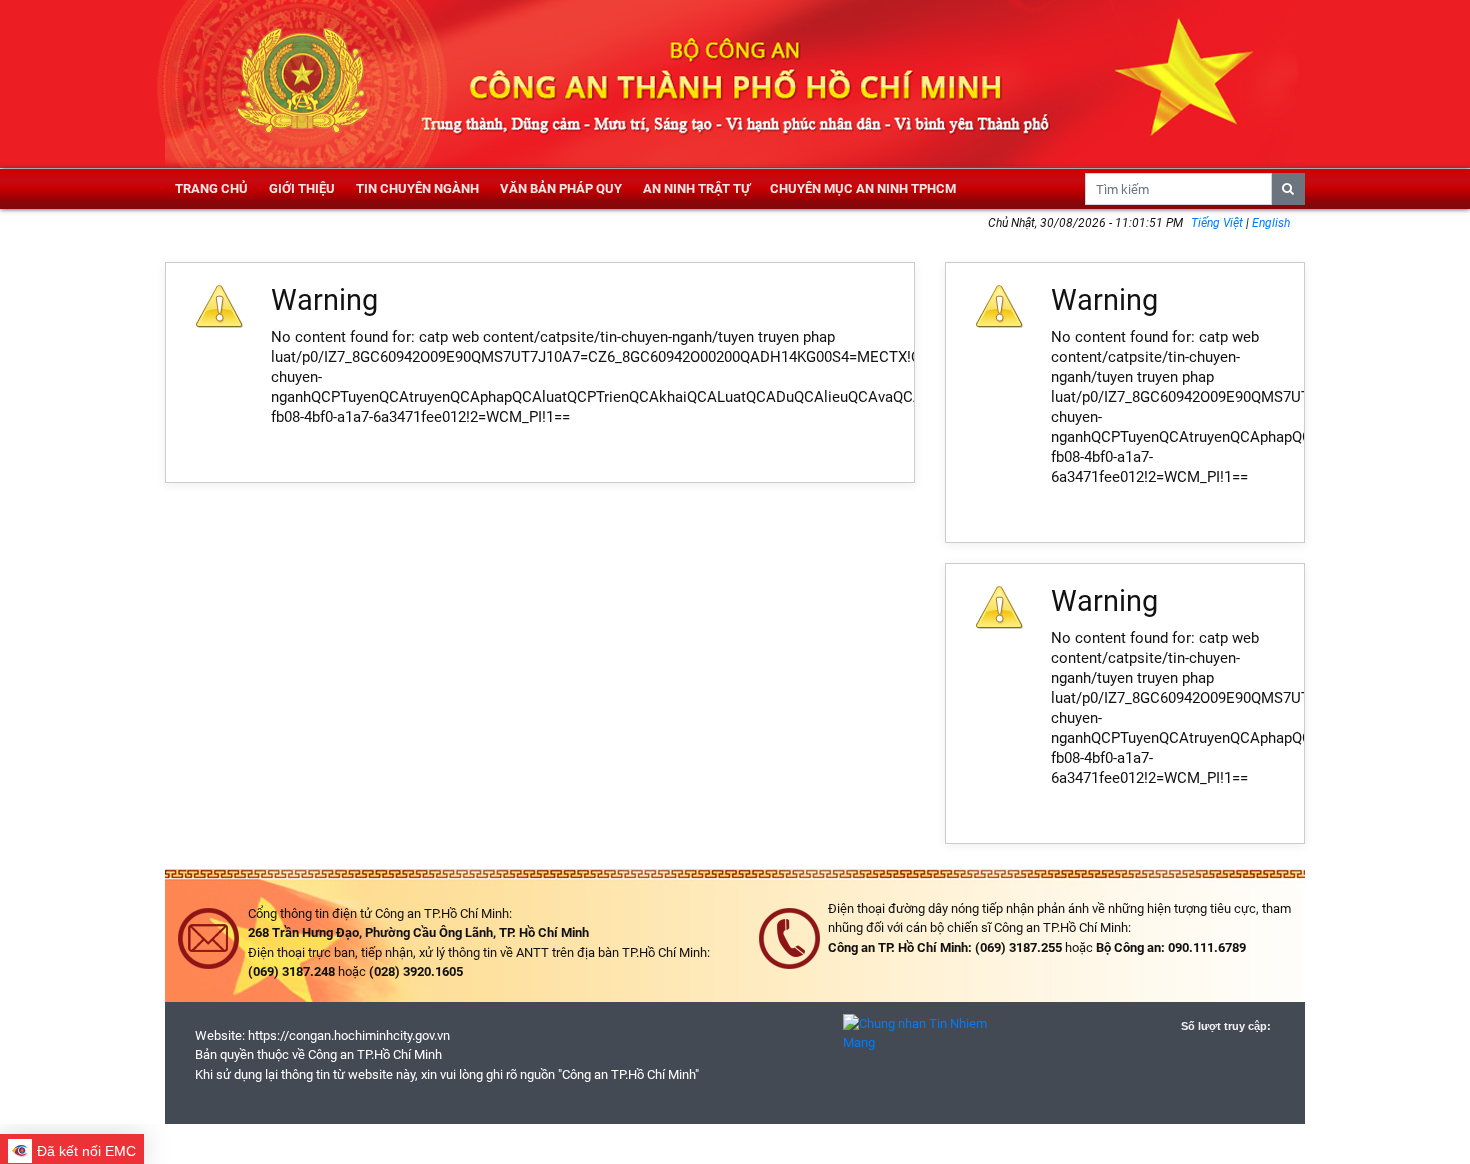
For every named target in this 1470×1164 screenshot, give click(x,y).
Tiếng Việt (1218, 223)
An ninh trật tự (696, 188)
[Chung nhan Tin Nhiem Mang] (920, 1032)
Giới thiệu (302, 188)
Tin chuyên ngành (417, 188)
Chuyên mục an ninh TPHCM (863, 188)
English (1271, 223)
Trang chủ (211, 188)
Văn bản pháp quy (561, 188)
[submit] (1289, 189)
